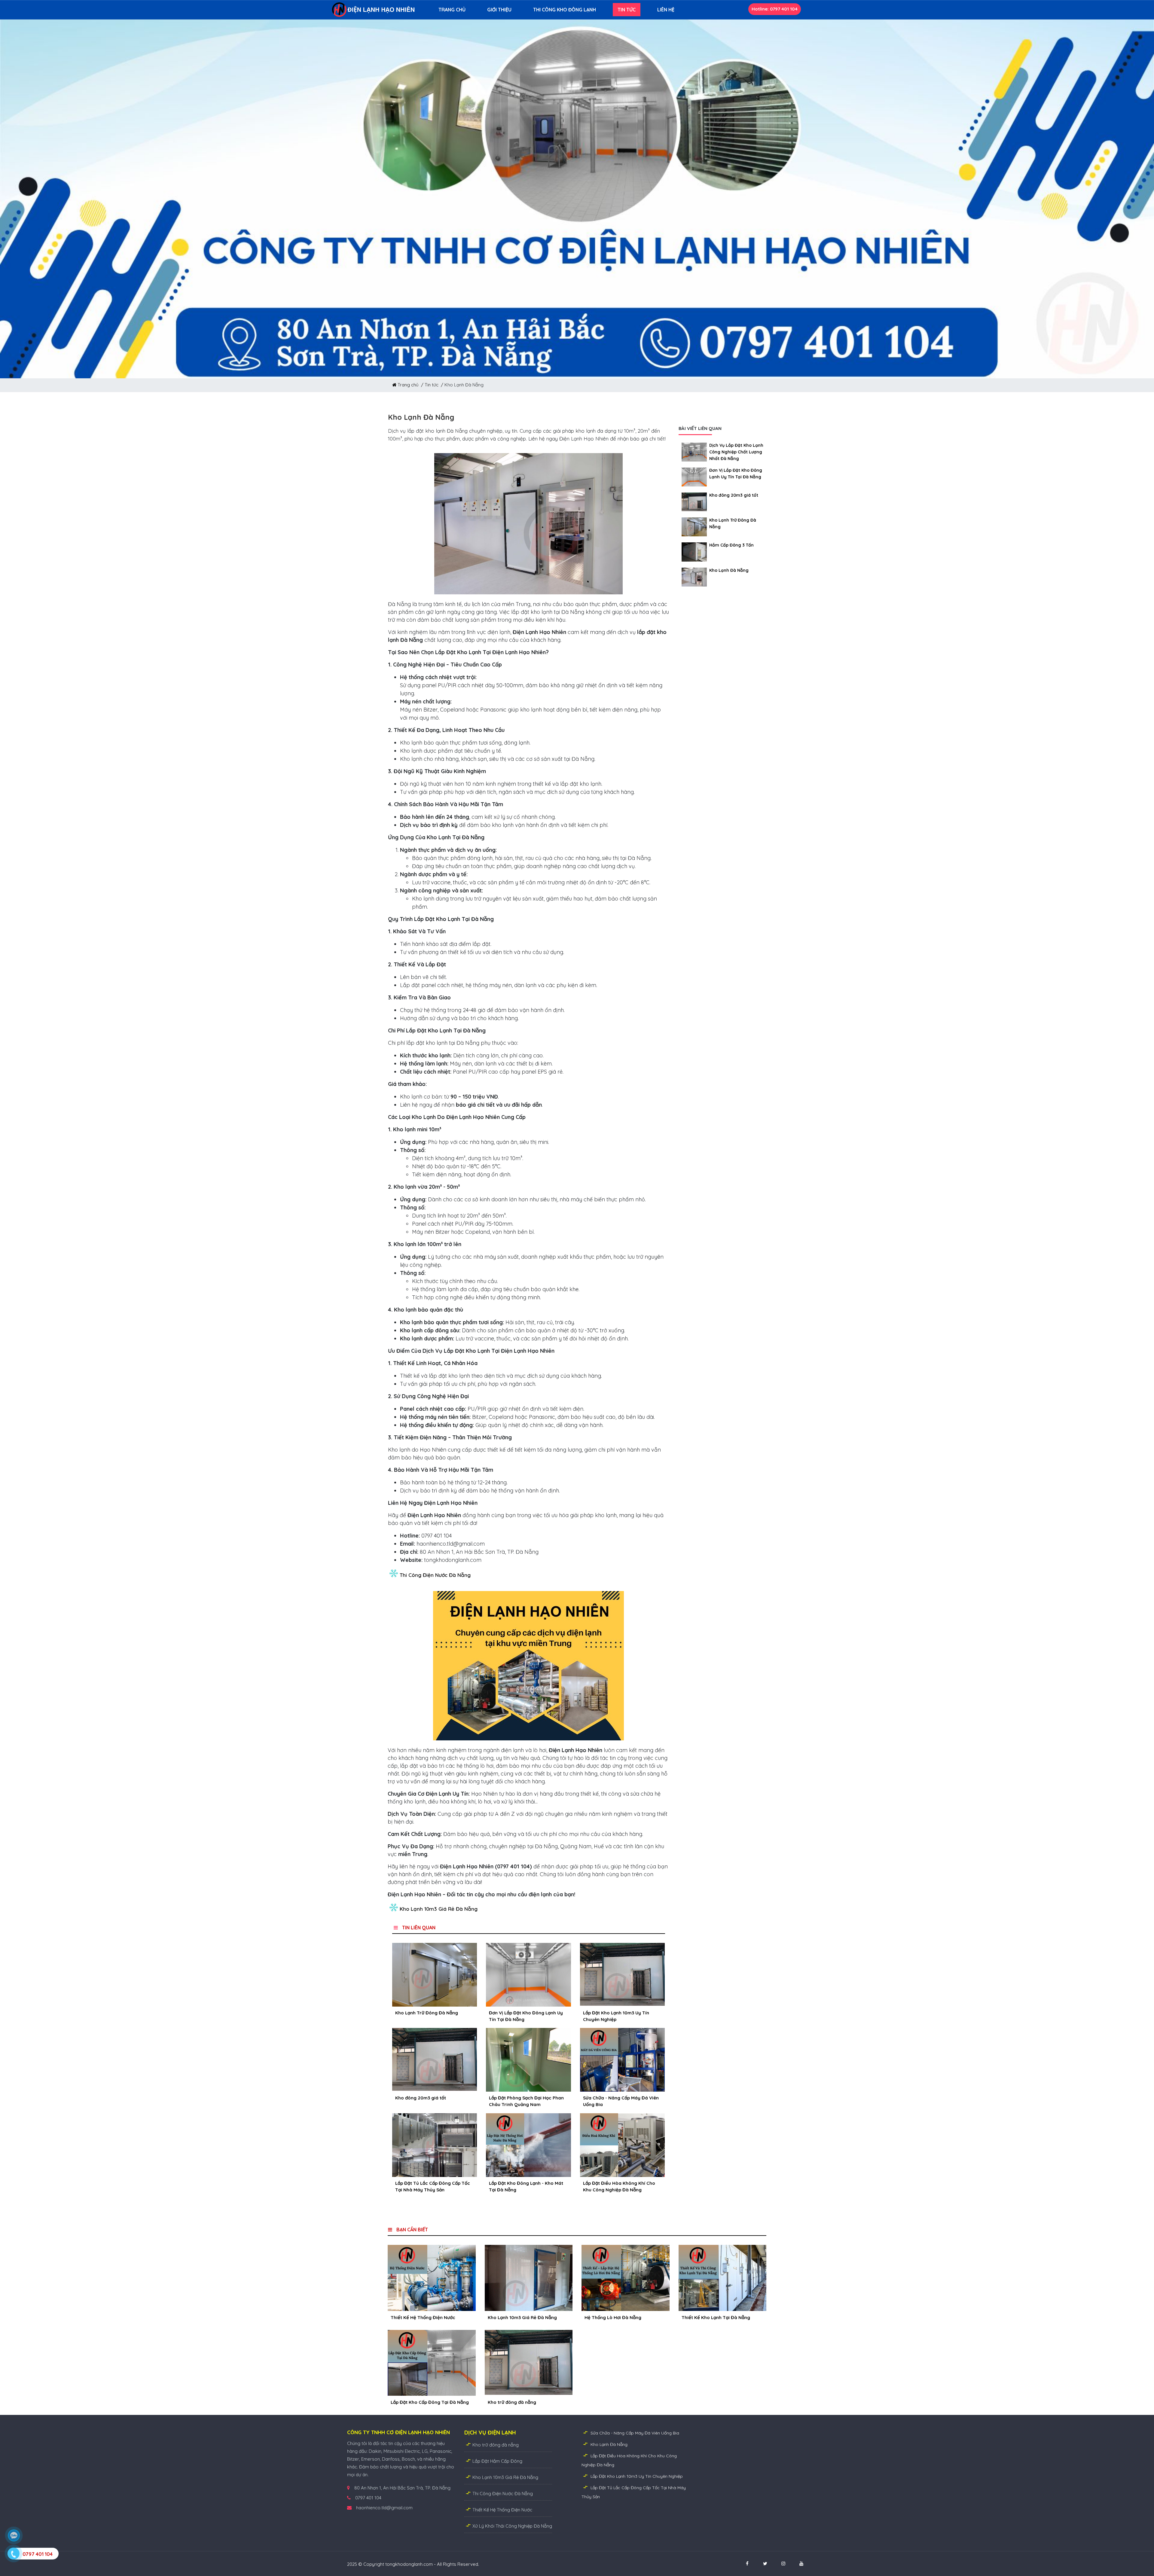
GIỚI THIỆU (499, 10)
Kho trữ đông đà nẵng (496, 2445)
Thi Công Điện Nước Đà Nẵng (435, 1575)
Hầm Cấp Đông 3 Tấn (731, 545)
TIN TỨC (627, 10)
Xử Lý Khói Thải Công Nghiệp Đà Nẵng (512, 2526)
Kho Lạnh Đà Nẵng (729, 570)
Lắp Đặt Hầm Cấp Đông (497, 2461)
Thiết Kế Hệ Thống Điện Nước (502, 2510)
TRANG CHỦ (452, 10)
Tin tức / (435, 385)
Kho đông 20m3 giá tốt (421, 2098)
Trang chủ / (411, 385)
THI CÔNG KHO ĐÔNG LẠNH (565, 10)
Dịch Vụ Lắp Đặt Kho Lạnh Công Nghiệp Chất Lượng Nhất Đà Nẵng (736, 452)
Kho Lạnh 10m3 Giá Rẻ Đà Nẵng (439, 1909)
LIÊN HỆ (666, 10)
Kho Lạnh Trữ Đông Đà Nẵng (427, 2013)
